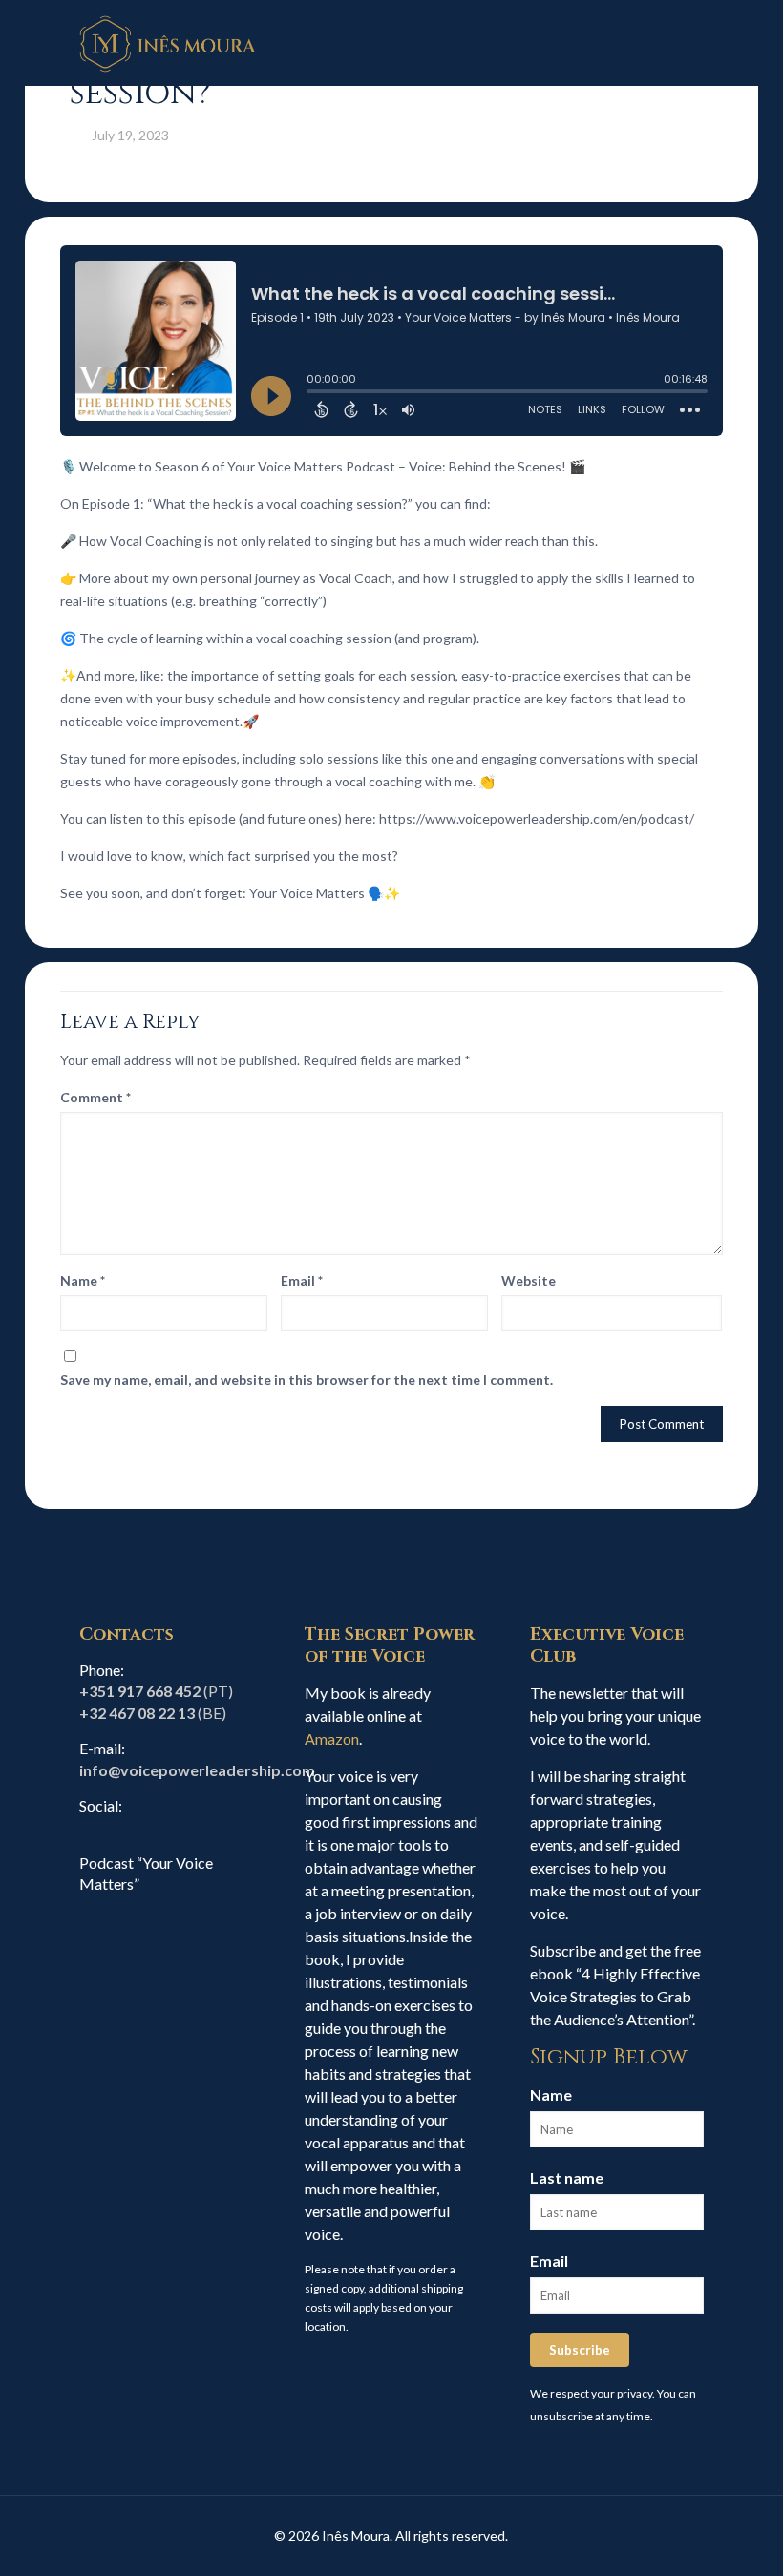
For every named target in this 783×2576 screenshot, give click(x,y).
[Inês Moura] (168, 43)
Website (529, 1280)
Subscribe (580, 2350)
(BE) (153, 1713)
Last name (567, 2178)
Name (83, 1280)
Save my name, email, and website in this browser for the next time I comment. (307, 1380)
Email (302, 1280)
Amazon (332, 1738)
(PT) (156, 1691)
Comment (95, 1097)
